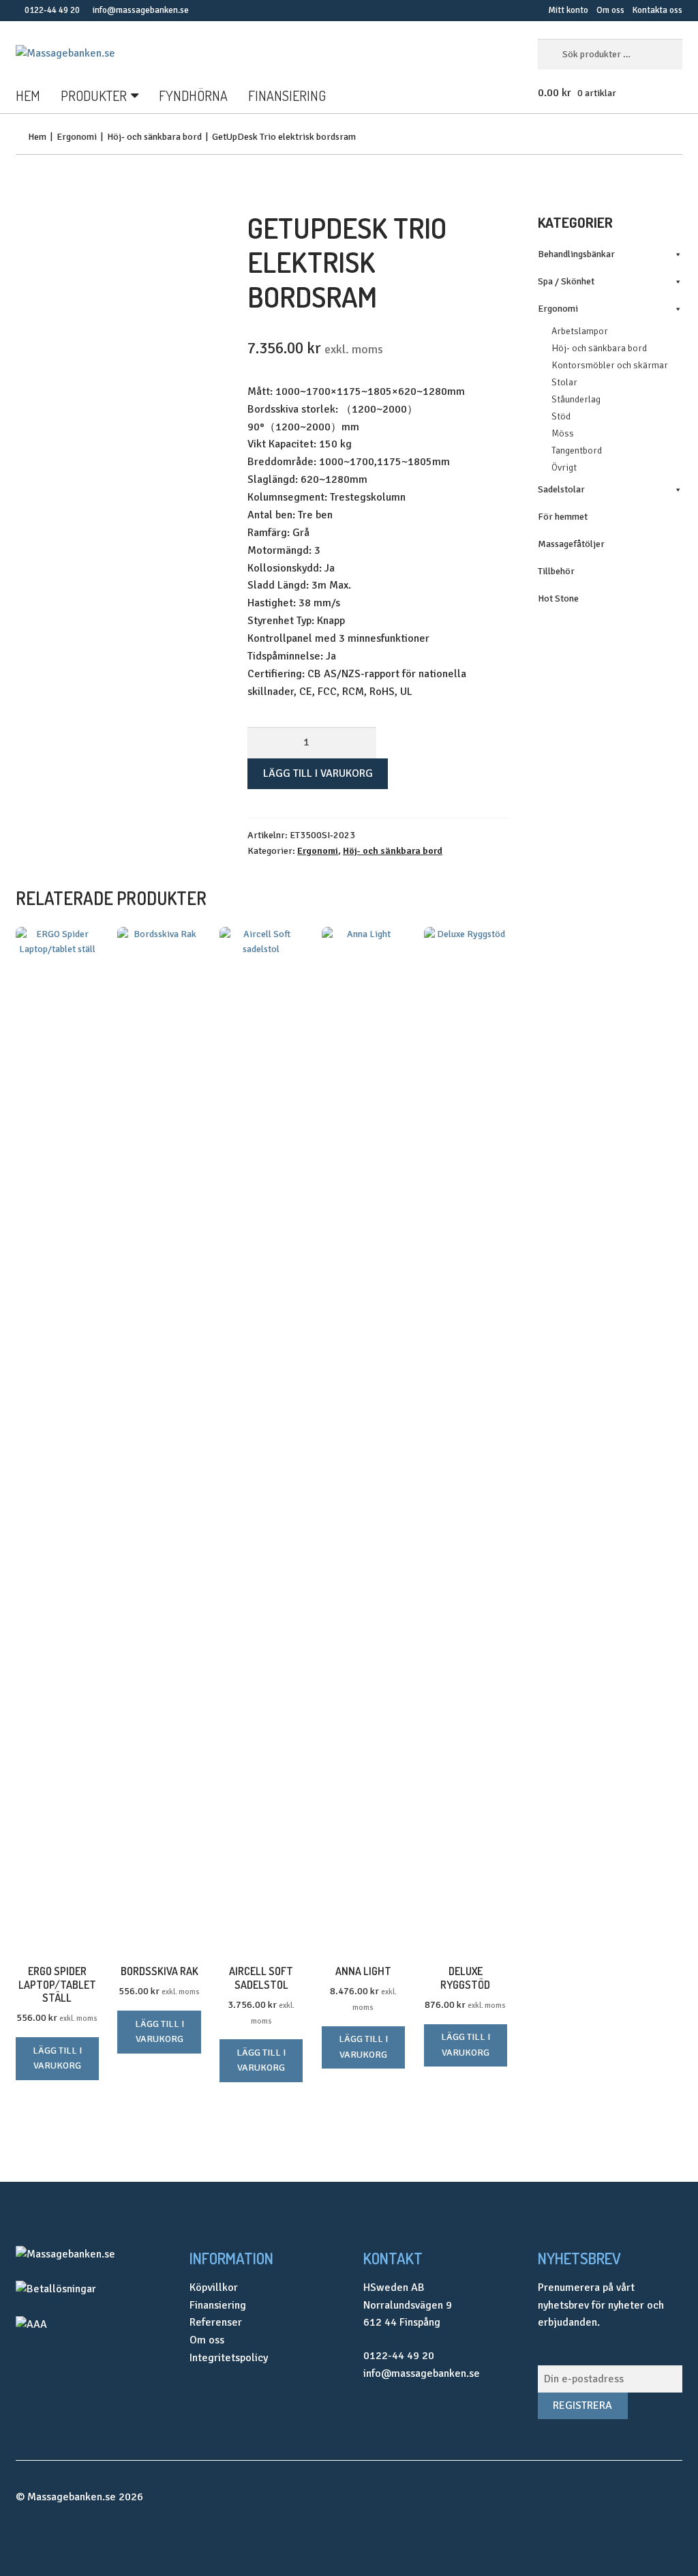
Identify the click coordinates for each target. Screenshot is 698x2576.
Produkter (94, 95)
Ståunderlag (576, 399)
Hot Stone (558, 598)
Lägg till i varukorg (318, 773)
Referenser (216, 2322)
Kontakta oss (657, 10)
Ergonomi (77, 137)
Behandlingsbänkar (576, 254)
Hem (28, 95)
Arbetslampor (580, 331)
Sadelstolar (561, 489)
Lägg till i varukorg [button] (57, 2058)
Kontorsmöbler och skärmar (610, 365)
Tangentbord (577, 450)
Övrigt (564, 468)
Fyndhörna (193, 95)
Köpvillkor (214, 2288)
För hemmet (563, 517)
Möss (563, 433)
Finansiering (287, 95)
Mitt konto (568, 10)
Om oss (610, 10)
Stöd (561, 416)
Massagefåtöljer (571, 544)
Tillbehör (556, 571)
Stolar (564, 382)
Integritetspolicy (229, 2358)
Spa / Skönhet (566, 281)
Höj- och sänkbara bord (154, 137)
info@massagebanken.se (141, 10)
